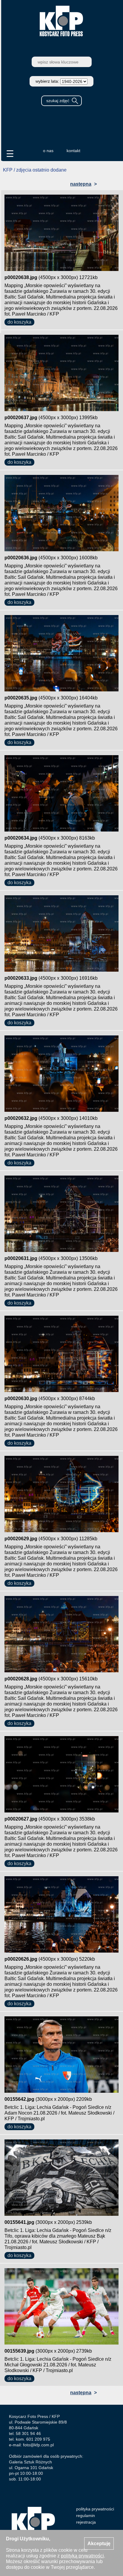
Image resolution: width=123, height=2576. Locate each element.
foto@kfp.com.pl (38, 2445)
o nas (48, 151)
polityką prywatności (82, 2556)
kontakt (73, 151)
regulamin (86, 2516)
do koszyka (19, 322)
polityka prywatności (95, 2509)
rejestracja (86, 2522)
